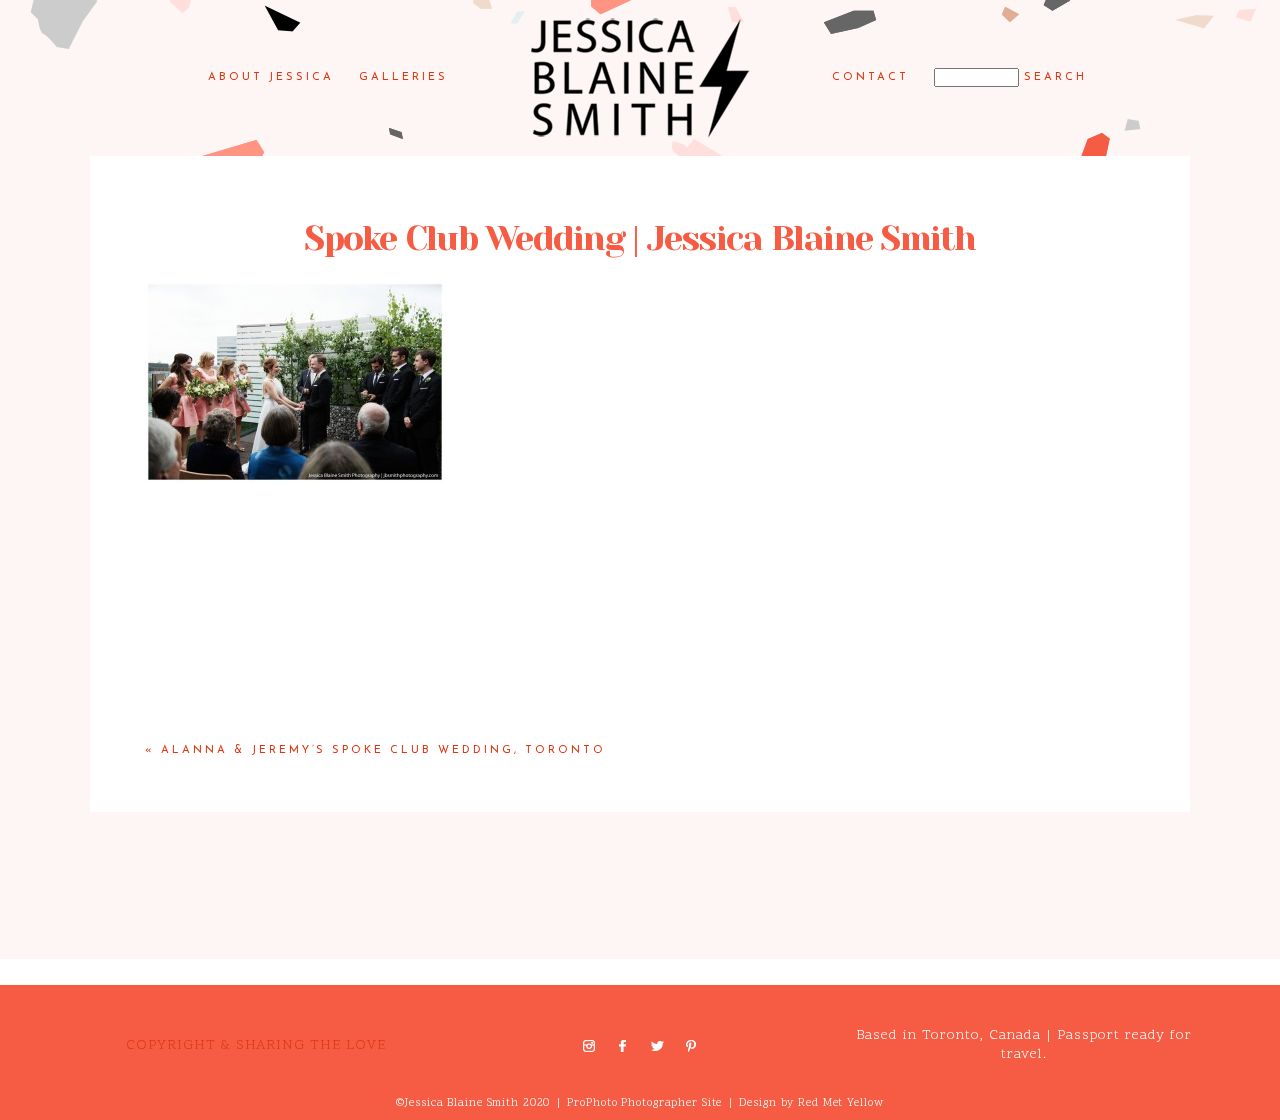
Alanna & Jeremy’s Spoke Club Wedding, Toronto (383, 750)
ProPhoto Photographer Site (644, 1103)
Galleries (403, 77)
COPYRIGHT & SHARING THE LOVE (256, 1045)
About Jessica (271, 77)
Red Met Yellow (840, 1103)
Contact (870, 77)
